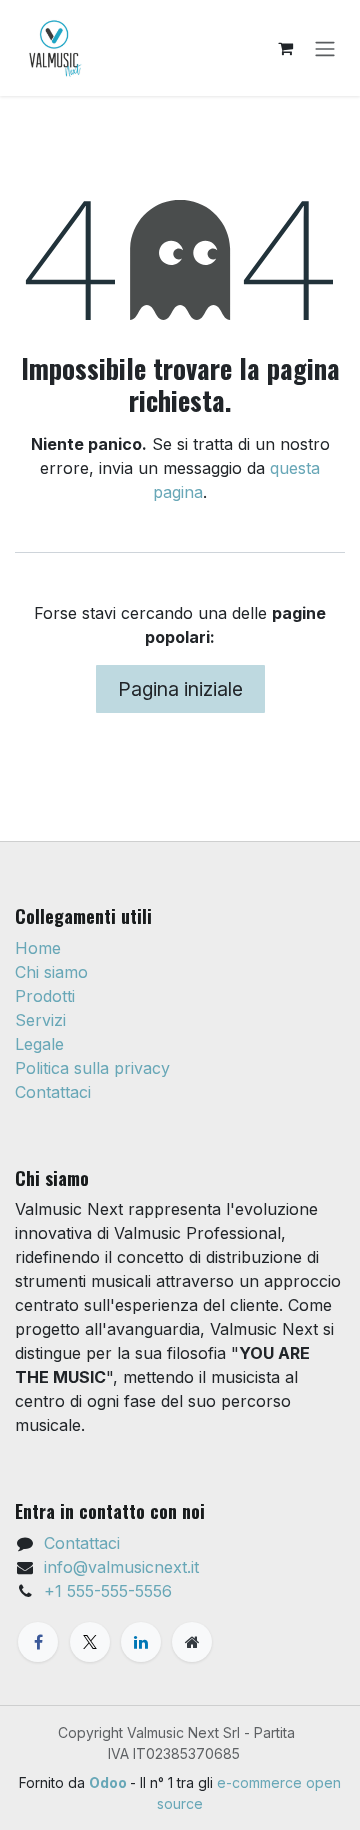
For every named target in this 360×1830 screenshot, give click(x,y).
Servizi (40, 1020)
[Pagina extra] (192, 1642)
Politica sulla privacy (92, 1068)
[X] (90, 1642)
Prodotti (45, 996)
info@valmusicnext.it (121, 1567)
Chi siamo (51, 972)
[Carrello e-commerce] (285, 48)
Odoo (109, 1782)
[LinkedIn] (141, 1642)
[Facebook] (38, 1642)
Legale (39, 1044)
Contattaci (53, 1092)
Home (38, 948)
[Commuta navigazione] (325, 48)
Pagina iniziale (180, 689)
